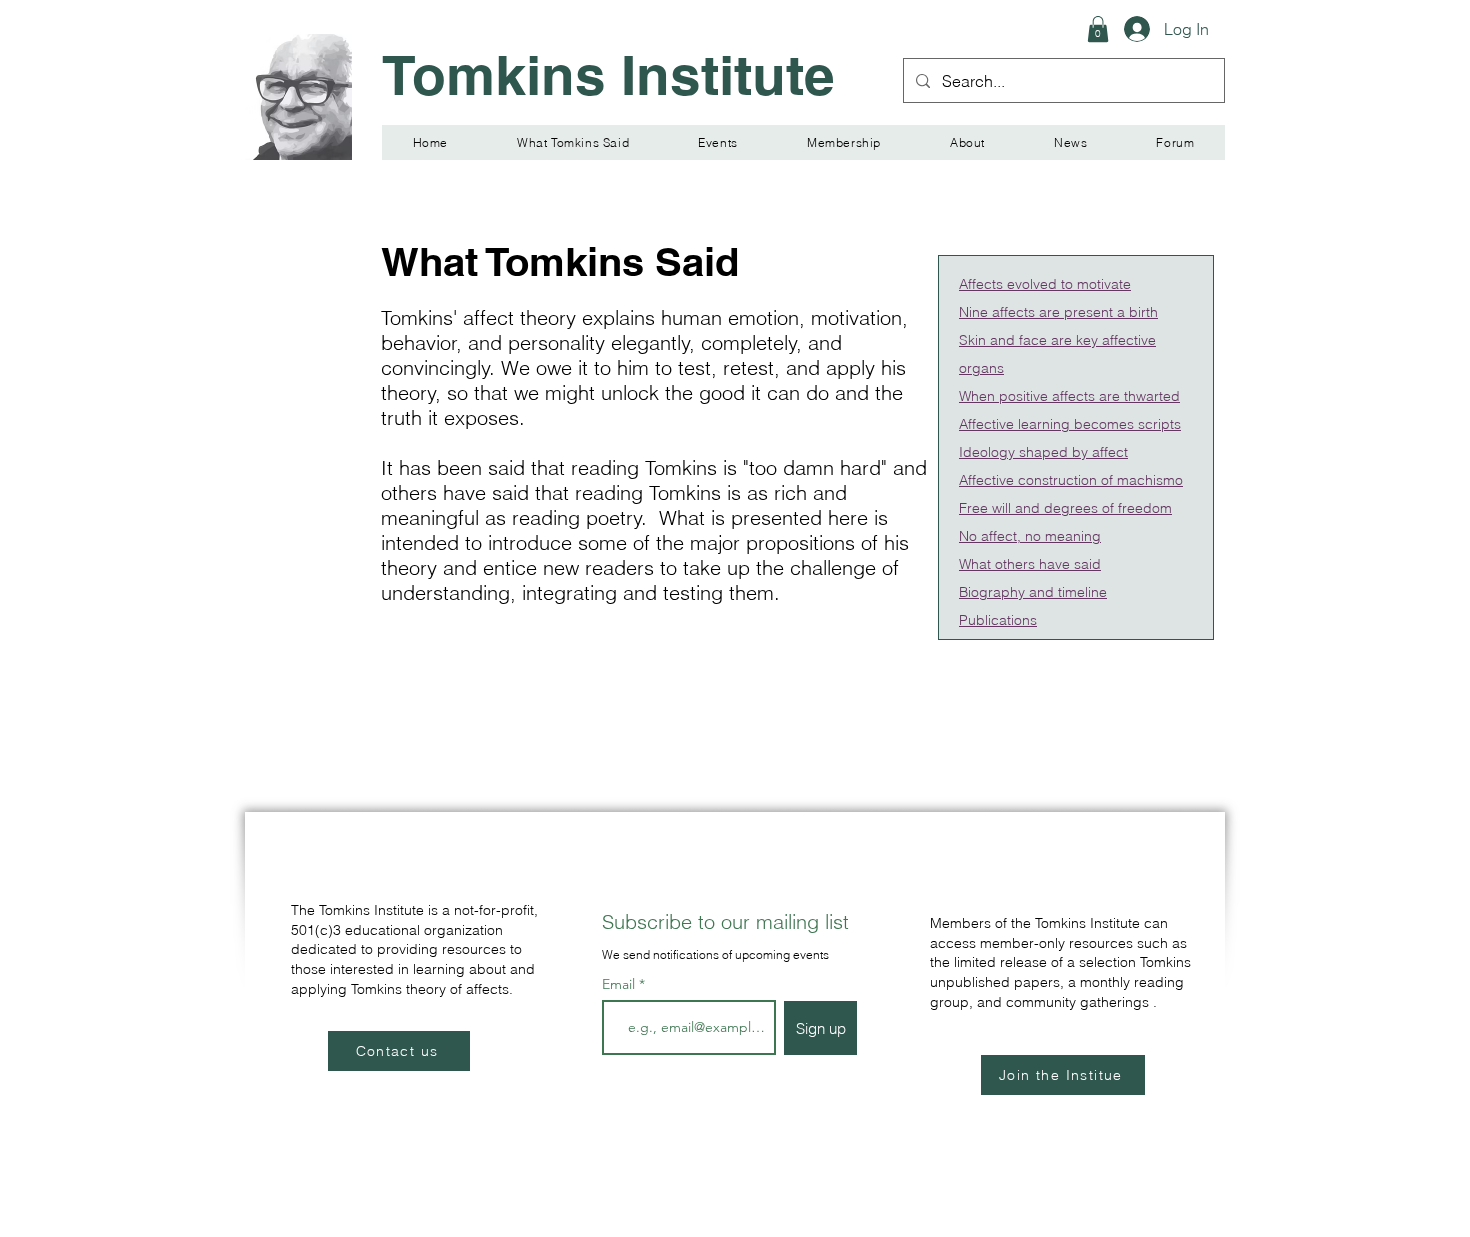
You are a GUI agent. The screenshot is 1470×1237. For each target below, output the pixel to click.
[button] (1098, 29)
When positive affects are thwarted (1069, 396)
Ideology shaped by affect (1043, 452)
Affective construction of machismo (1071, 480)
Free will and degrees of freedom (1065, 508)
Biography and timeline (1033, 592)
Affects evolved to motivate (1045, 284)
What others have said (1030, 564)
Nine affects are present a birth (1058, 312)
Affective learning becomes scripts (1070, 424)
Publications (998, 620)
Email (620, 984)
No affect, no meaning (1030, 536)
